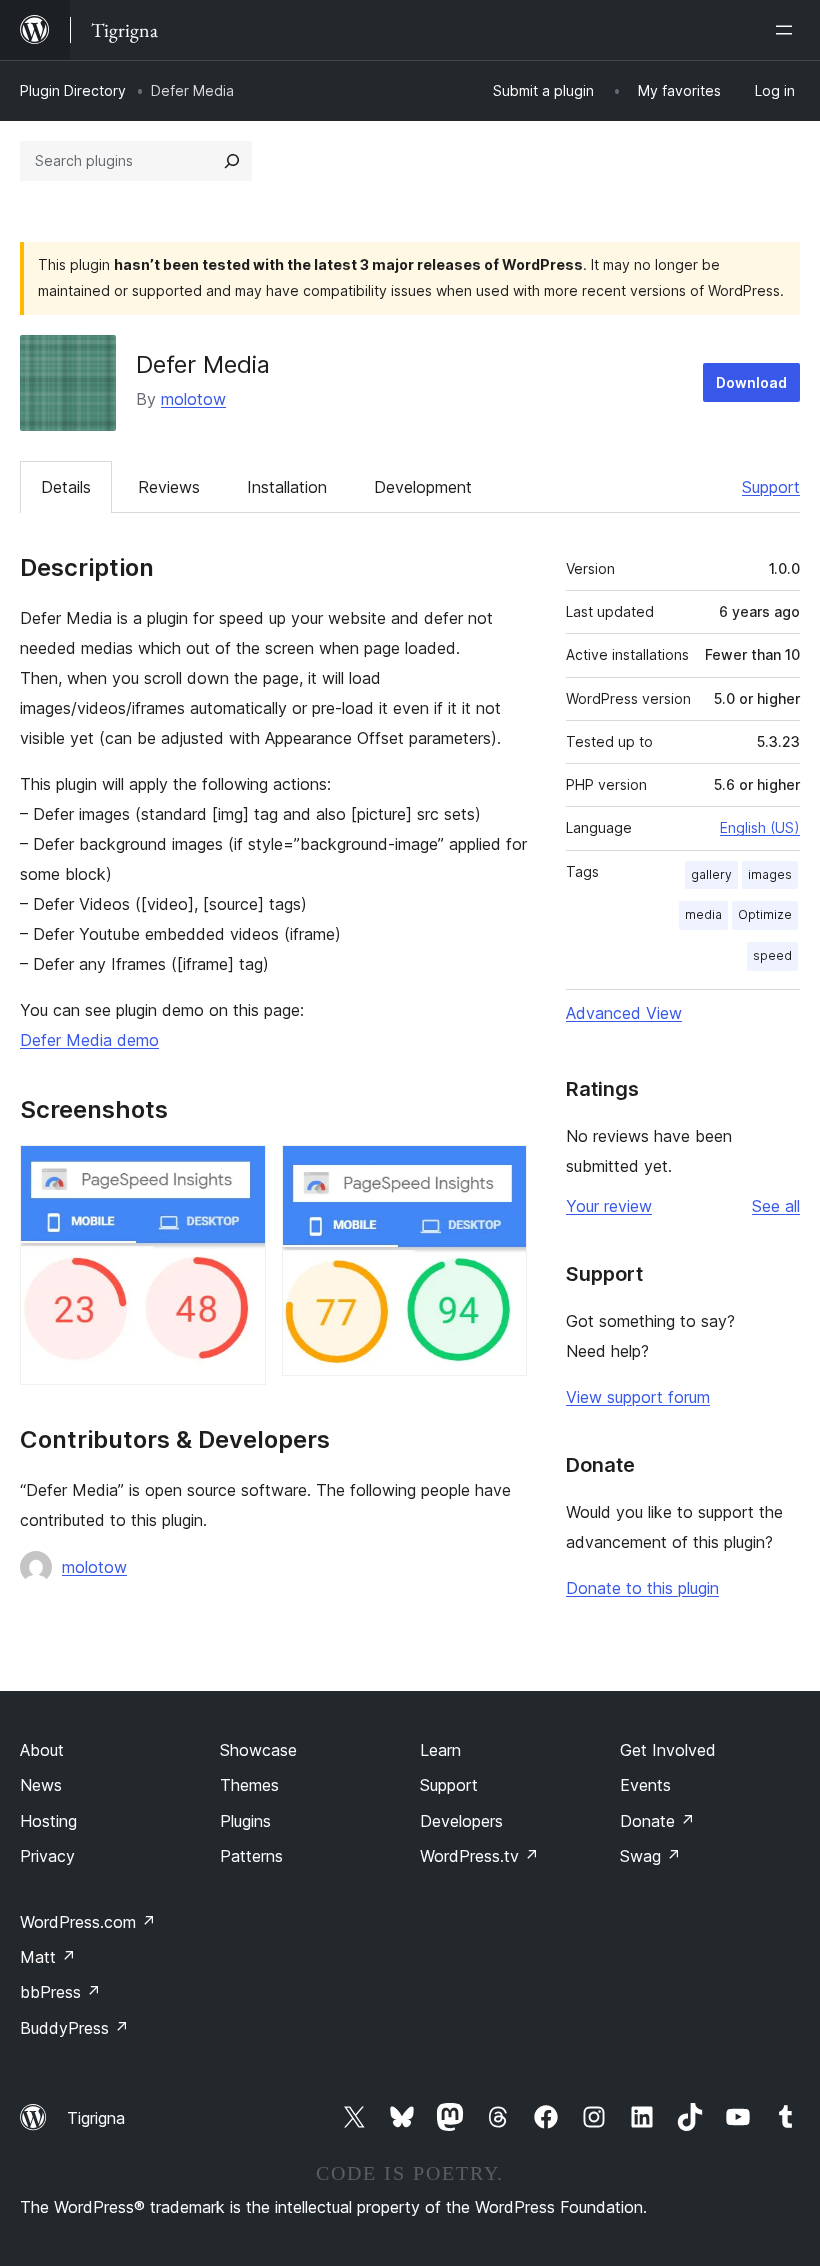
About (42, 1750)
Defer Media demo (89, 1040)
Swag (650, 1856)
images (770, 874)
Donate (657, 1821)
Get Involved (668, 1750)
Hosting (48, 1821)
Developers (461, 1821)
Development (423, 487)
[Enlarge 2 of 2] (500, 1172)
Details (66, 487)
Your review (609, 1206)
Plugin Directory (73, 90)
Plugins (245, 1821)
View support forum (638, 1397)
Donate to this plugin (642, 1588)
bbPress (60, 1992)
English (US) (760, 827)
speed (772, 955)
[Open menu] (788, 30)
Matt (48, 1957)
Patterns (251, 1856)
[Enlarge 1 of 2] (239, 1172)
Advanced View (624, 1013)
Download (751, 382)
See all (776, 1206)
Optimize (765, 914)
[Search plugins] (232, 161)
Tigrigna (96, 2118)
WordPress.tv (479, 1856)
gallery (711, 874)
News (41, 1785)
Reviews (169, 487)
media (703, 914)
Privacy (47, 1856)
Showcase (258, 1750)
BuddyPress (74, 2028)
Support (771, 487)
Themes (249, 1785)
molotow (193, 399)
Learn (440, 1750)
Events (645, 1785)
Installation (287, 487)
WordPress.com (88, 1922)
